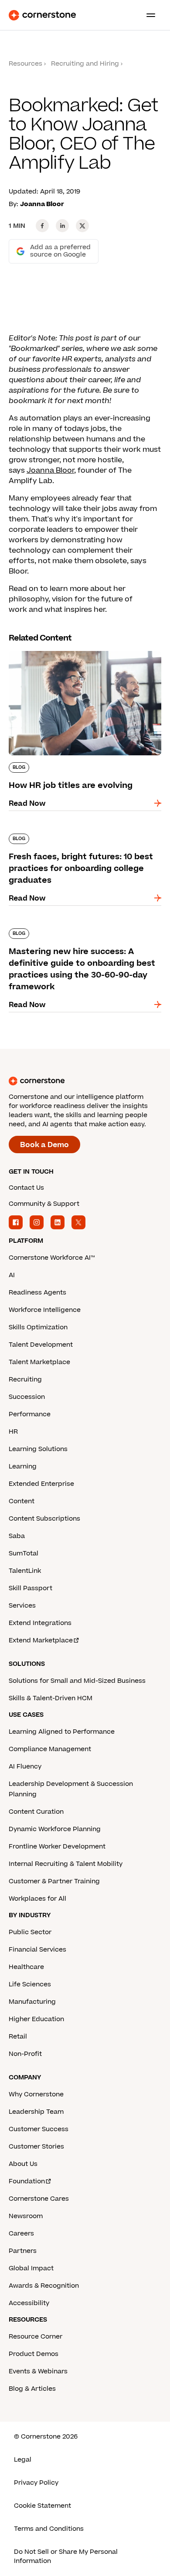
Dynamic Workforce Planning (55, 1829)
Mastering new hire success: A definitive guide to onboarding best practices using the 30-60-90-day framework (83, 937)
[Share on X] (82, 226)
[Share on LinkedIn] (62, 226)
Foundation (27, 2181)
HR (13, 1432)
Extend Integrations (40, 1623)
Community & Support (44, 1204)
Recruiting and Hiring (85, 64)
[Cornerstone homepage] (85, 1081)
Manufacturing (32, 2002)
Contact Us (26, 1188)
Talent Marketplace (39, 1362)
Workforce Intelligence (45, 1310)
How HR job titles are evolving (61, 649)
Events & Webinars (38, 2371)
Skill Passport (31, 1588)
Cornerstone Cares (39, 2199)
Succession (27, 1397)
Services (22, 1606)
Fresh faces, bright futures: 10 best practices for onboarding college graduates (70, 842)
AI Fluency (25, 1767)
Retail (18, 2037)
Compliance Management (50, 1749)
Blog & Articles (32, 2389)
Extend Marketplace (41, 1640)
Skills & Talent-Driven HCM (51, 1698)
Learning (23, 1467)
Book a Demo (44, 1145)
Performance (30, 1414)
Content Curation (36, 1812)
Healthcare (26, 1967)
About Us (23, 2164)
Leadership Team (36, 2112)
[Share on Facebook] (42, 226)
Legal (23, 2460)
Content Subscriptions (44, 1519)
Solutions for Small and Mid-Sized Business (77, 1681)
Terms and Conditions (49, 2529)
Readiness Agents (37, 1293)
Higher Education (36, 2019)
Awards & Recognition (44, 2286)
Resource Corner (36, 2337)
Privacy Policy (36, 2483)
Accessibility (29, 2303)
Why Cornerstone (36, 2094)
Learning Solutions (38, 1449)
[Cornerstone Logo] (42, 15)
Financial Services (37, 1950)
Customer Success (39, 2129)
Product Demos (34, 2354)
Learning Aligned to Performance (62, 1732)
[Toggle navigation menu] (147, 15)
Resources (25, 64)
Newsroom (26, 2216)
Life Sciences (30, 1984)
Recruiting (25, 1380)
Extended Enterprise (41, 1484)
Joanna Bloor (50, 470)
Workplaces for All (37, 1899)
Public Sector (30, 1932)
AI (12, 1275)
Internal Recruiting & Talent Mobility (66, 1864)
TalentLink (25, 1571)
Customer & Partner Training (54, 1881)
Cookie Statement (42, 2506)
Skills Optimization (38, 1327)
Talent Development (41, 1345)
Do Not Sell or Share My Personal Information (66, 2556)
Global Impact (31, 2268)
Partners (23, 2251)
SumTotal (24, 1553)
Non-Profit (25, 2054)
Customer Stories (36, 2147)
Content (22, 1501)
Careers (21, 2234)
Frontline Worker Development (57, 1847)
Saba (17, 1536)
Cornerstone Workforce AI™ (52, 1258)
